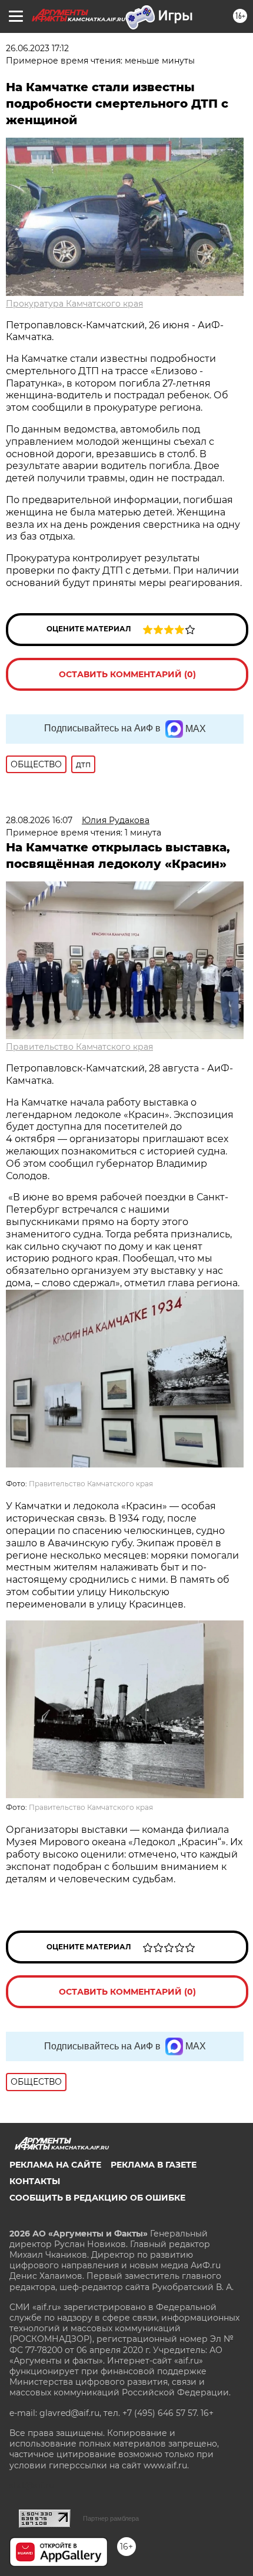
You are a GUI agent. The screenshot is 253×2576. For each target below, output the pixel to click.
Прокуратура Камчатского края (74, 304)
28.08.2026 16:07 (39, 820)
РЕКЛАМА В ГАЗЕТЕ (154, 2165)
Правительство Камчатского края (79, 1047)
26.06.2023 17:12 (37, 48)
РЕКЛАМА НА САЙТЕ (55, 2165)
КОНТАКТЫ (35, 2181)
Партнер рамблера (111, 2518)
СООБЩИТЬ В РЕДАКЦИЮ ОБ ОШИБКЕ (97, 2198)
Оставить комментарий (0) (127, 674)
